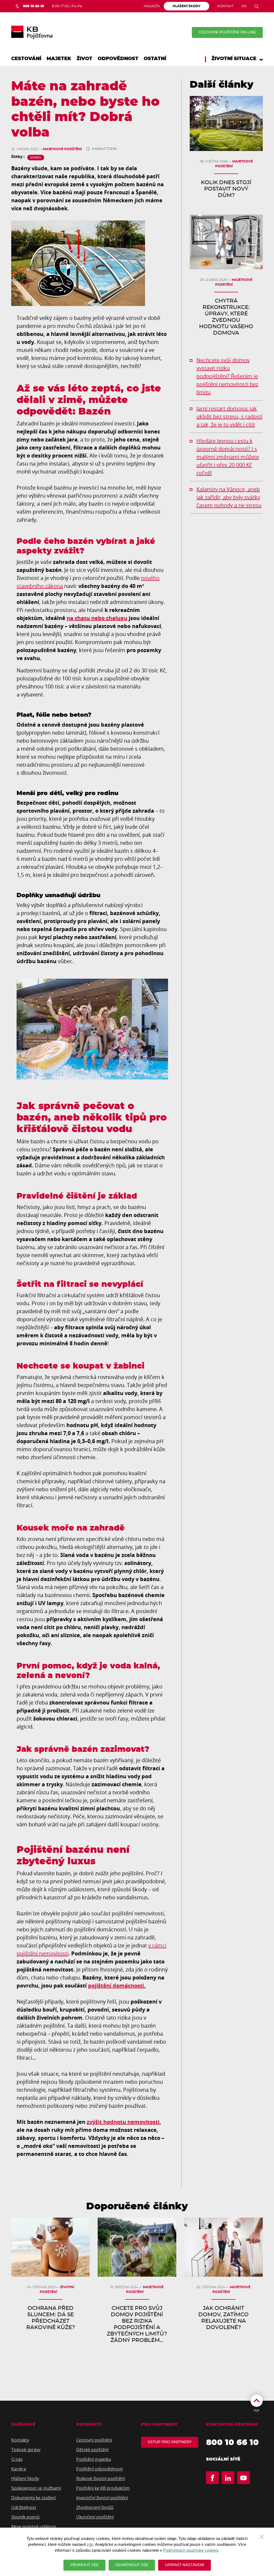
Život (84, 59)
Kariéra (19, 2469)
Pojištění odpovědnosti (100, 2469)
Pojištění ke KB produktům (103, 2488)
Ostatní (155, 59)
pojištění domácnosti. (117, 1986)
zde (90, 2544)
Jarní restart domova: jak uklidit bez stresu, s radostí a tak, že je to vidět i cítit (229, 417)
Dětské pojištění (92, 2450)
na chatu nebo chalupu (97, 618)
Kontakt (225, 6)
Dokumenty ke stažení (33, 2498)
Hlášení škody (25, 2478)
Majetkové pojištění (62, 149)
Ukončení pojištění (95, 2517)
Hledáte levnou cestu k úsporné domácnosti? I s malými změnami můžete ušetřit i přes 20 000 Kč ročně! (228, 457)
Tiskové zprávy (26, 2450)
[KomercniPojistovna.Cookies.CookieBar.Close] (262, 2536)
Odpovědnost (118, 59)
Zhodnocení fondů (95, 2507)
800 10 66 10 (232, 2443)
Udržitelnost (24, 2507)
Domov (36, 157)
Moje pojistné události (34, 2527)
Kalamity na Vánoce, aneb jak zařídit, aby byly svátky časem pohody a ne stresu (229, 497)
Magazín (152, 6)
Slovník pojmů (25, 2517)
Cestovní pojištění (94, 2440)
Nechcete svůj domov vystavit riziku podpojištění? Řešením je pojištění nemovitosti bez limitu (227, 376)
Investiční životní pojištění (102, 2498)
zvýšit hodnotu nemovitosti (123, 2122)
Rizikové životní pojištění (101, 2478)
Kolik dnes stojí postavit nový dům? (226, 189)
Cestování (26, 59)
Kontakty (20, 2440)
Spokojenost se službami (36, 2488)
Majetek (59, 59)
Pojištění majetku (94, 2459)
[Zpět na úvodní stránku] (32, 32)
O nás (17, 2459)
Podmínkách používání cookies (191, 2550)
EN (244, 6)
